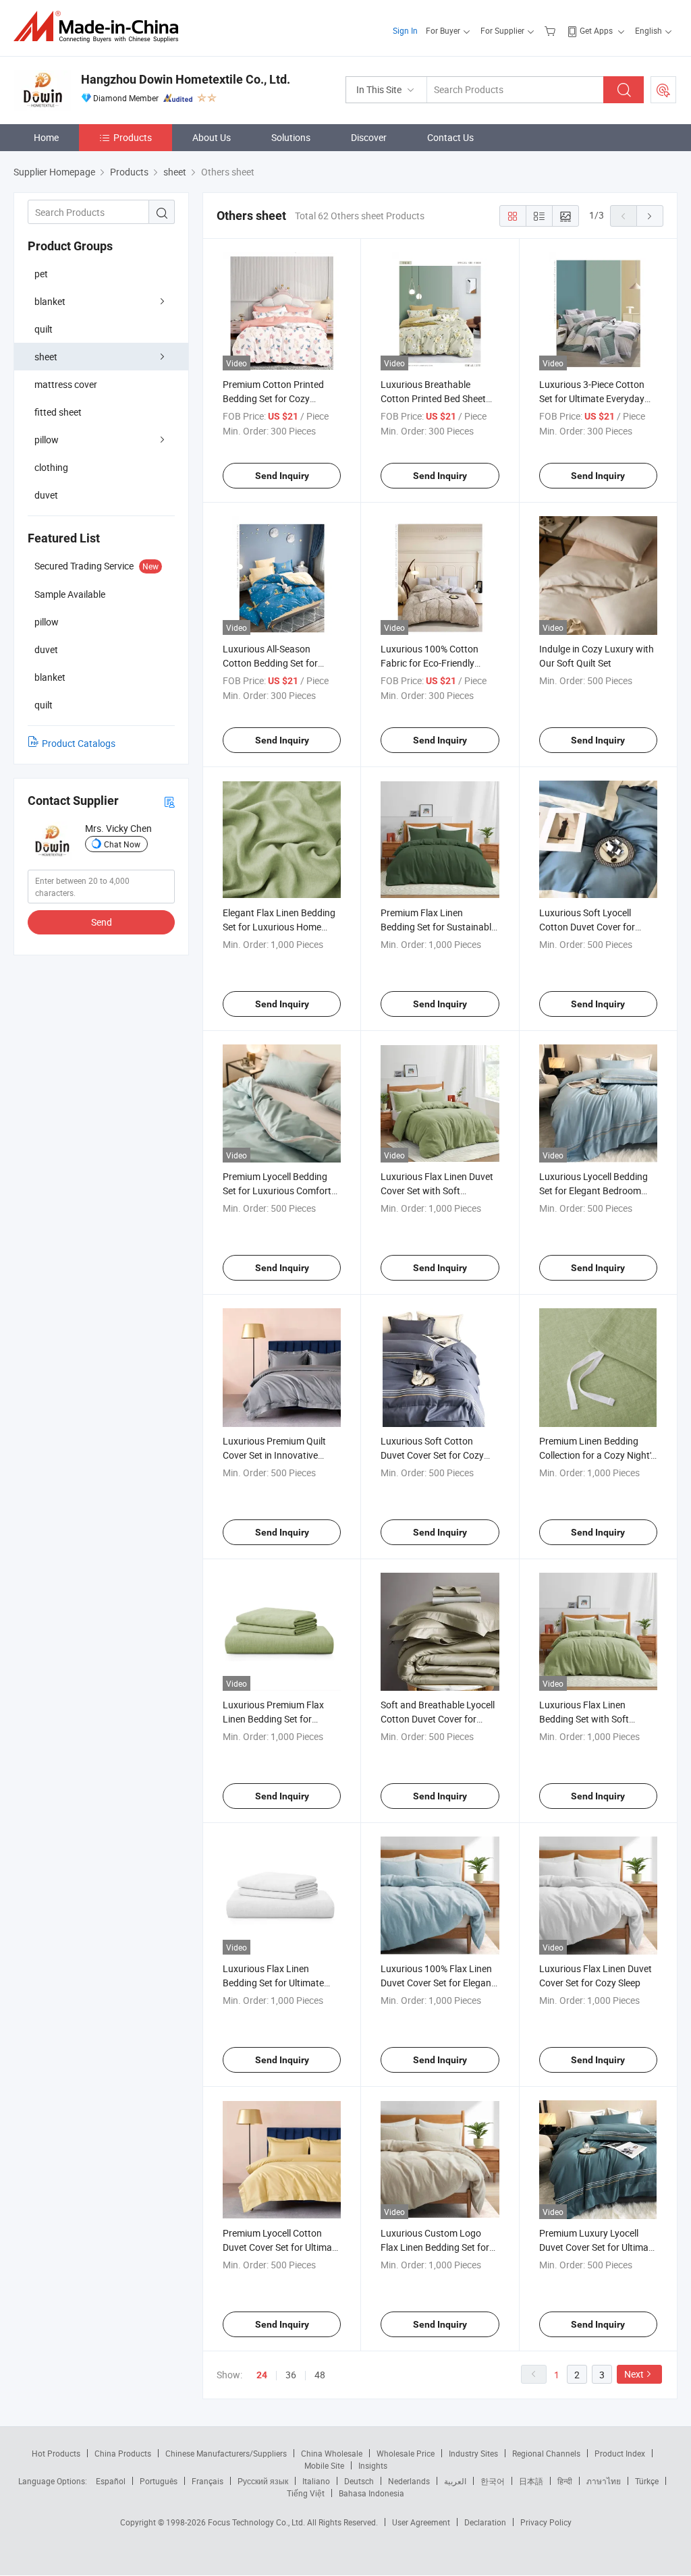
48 (320, 2375)
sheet (46, 357)
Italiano (316, 2481)
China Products (123, 2453)
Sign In (405, 30)
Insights (373, 2465)
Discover (369, 137)
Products (133, 137)
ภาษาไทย (604, 2481)
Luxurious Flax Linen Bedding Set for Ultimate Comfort (273, 1983)
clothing (51, 467)
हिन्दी (565, 2481)
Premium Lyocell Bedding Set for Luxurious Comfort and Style (277, 1191)
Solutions (291, 137)
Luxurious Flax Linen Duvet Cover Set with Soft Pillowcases (437, 1191)
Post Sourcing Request (663, 90)
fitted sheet (58, 412)
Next (634, 2374)
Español (111, 2481)
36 (291, 2375)
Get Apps (596, 30)
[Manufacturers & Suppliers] (100, 27)
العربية (455, 2481)
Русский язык (263, 2481)
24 (262, 2375)
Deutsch (359, 2481)
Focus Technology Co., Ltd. (257, 2522)
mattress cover (66, 384)
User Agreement (421, 2522)
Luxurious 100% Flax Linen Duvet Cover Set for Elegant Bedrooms (438, 1983)
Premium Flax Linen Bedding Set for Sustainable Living (438, 927)
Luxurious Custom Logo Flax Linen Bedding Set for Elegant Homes (435, 2247)
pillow (47, 440)
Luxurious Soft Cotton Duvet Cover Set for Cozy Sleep (432, 1455)
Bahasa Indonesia (371, 2493)
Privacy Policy (546, 2522)
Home (46, 137)
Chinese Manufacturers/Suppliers (226, 2453)
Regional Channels (546, 2453)
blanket (50, 301)
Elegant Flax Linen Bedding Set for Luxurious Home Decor (279, 927)
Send (102, 922)
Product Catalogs (79, 743)
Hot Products (56, 2453)
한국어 (493, 2481)
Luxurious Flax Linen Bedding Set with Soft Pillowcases (584, 1719)
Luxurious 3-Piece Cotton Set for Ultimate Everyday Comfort (592, 398)
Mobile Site (324, 2465)
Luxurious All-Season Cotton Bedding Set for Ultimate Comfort (270, 663)
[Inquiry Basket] (552, 30)
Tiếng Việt (306, 2493)
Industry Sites (473, 2453)
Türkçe (647, 2481)
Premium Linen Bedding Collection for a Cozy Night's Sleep (597, 1455)
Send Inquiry (282, 476)
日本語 (531, 2481)
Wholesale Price (406, 2453)
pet (41, 274)
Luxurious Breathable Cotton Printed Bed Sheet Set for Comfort (433, 398)
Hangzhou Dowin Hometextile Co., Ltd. (186, 79)
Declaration (485, 2522)
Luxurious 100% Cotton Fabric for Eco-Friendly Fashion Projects (430, 663)
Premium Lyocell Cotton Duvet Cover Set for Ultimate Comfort (281, 2247)
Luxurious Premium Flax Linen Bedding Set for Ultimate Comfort (273, 1719)
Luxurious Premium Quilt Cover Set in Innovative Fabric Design (274, 1455)
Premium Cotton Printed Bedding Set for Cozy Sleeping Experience (273, 398)
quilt (44, 329)
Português (159, 2481)
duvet (46, 495)
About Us (212, 137)
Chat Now (122, 844)
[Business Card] (169, 801)
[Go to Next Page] (650, 216)
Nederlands (409, 2481)
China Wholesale (332, 2453)
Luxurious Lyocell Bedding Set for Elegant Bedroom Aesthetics (593, 1191)
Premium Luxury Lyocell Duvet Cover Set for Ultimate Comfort (598, 2247)
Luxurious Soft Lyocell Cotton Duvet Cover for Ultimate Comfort (587, 927)
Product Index (620, 2453)
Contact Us (450, 137)
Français (208, 2481)
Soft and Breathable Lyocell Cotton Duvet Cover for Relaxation (438, 1719)
